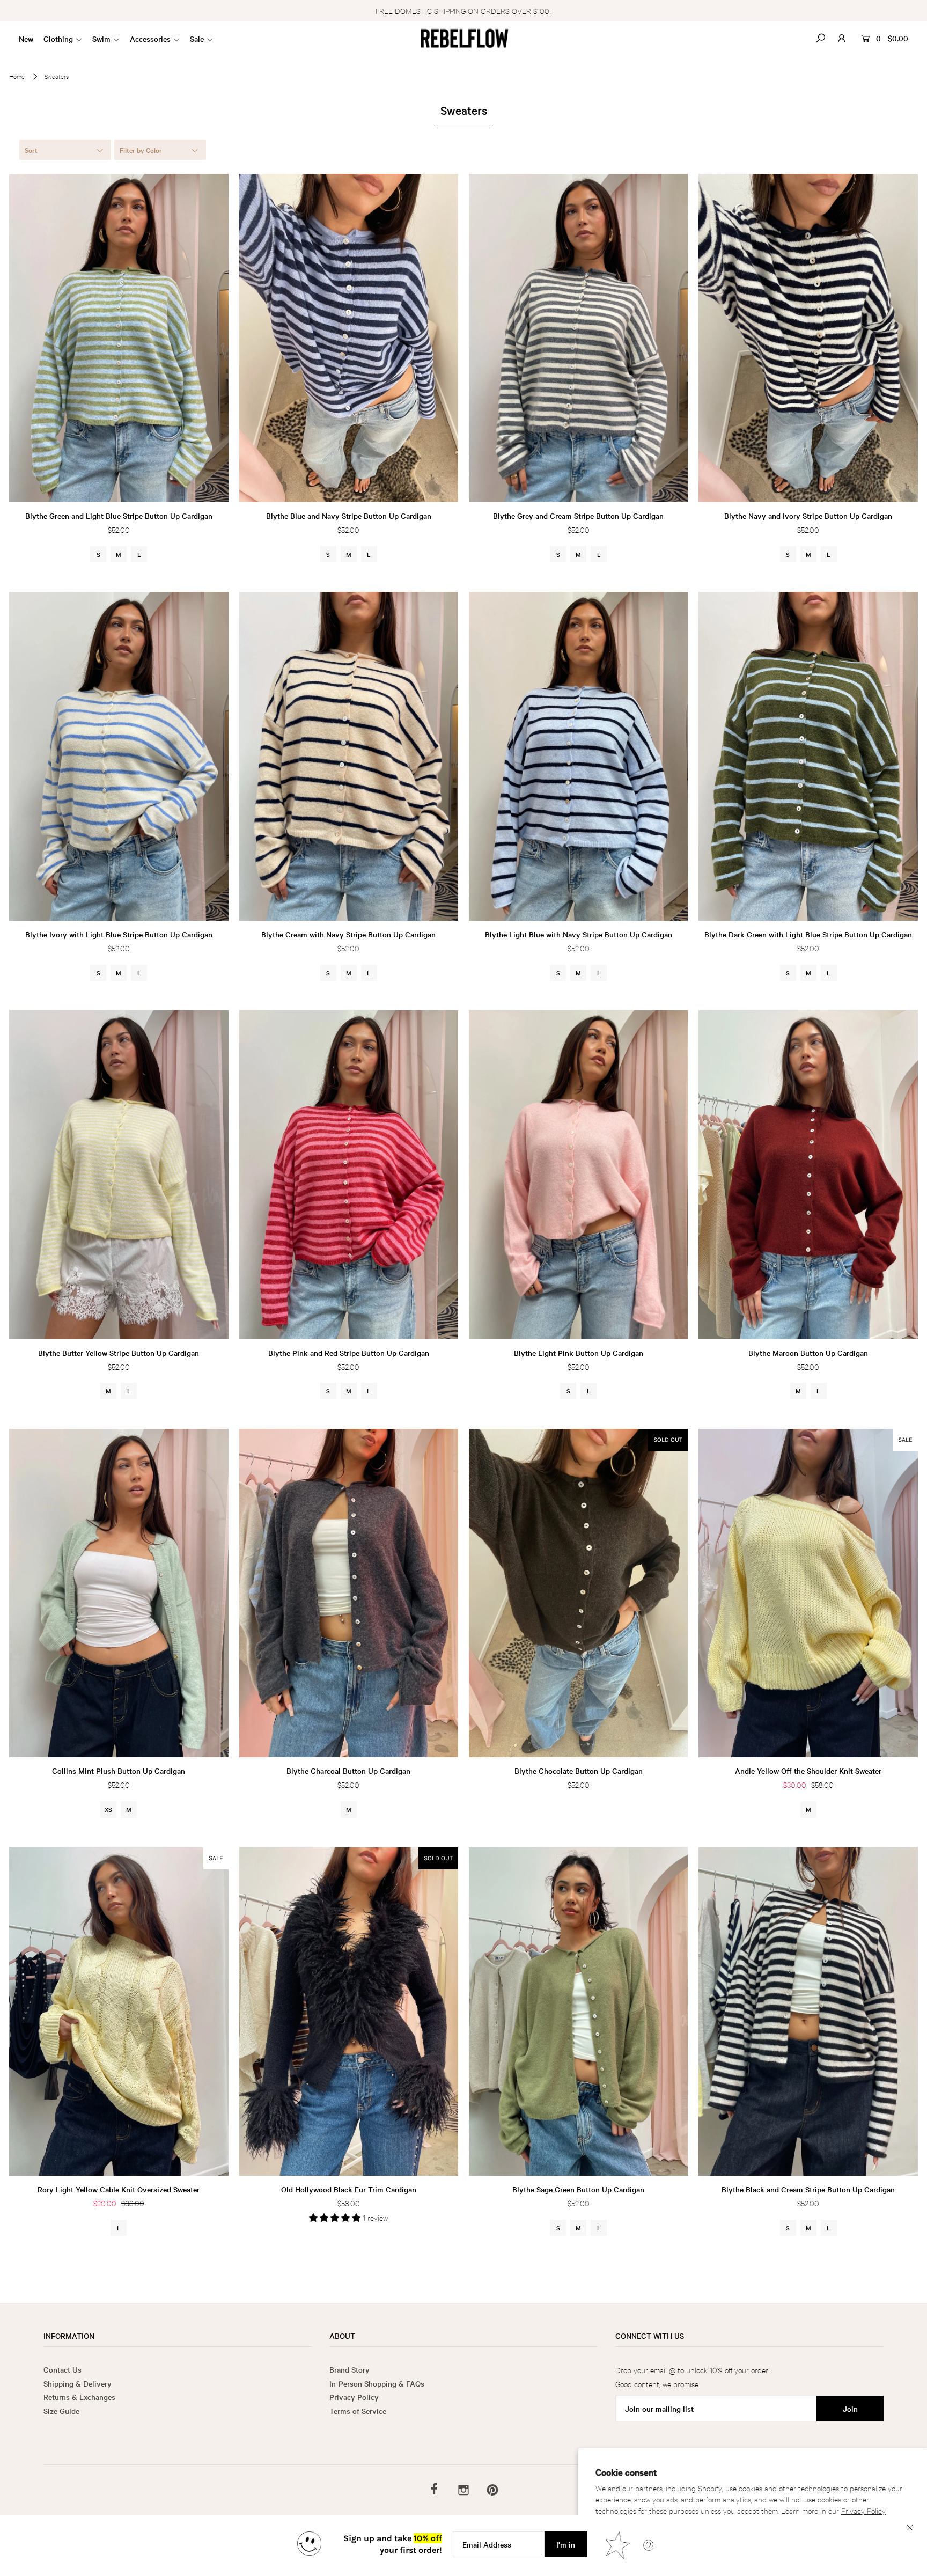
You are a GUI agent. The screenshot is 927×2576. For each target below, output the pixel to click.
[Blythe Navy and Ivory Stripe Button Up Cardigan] (808, 338)
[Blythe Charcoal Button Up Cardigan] (349, 1593)
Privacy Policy (863, 2510)
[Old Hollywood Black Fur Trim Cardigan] (349, 2012)
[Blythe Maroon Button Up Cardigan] (808, 1175)
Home (17, 76)
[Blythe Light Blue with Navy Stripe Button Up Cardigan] (578, 756)
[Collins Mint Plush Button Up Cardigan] (119, 1593)
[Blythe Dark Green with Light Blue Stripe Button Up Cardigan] (808, 756)
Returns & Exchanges (79, 2397)
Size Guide (61, 2411)
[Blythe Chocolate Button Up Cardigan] (578, 1593)
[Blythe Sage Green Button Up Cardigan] (578, 2012)
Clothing (58, 39)
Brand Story (350, 2369)
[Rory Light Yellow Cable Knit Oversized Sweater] (119, 2012)
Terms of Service (358, 2411)
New (26, 39)
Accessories (150, 39)
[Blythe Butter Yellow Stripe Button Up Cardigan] (119, 1175)
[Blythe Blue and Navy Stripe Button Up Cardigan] (349, 338)
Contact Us (62, 2369)
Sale (197, 39)
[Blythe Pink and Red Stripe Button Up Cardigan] (349, 1175)
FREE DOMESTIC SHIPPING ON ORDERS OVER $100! (463, 10)
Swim (101, 39)
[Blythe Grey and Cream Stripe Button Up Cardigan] (578, 338)
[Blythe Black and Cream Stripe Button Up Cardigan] (808, 2012)
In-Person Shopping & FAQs (377, 2383)
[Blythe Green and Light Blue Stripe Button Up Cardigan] (119, 338)
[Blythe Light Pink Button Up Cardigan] (578, 1175)
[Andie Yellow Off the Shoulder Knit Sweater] (808, 1593)
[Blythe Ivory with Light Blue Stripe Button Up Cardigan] (119, 756)
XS (108, 1809)
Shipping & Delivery (78, 2383)
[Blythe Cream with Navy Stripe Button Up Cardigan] (349, 756)
